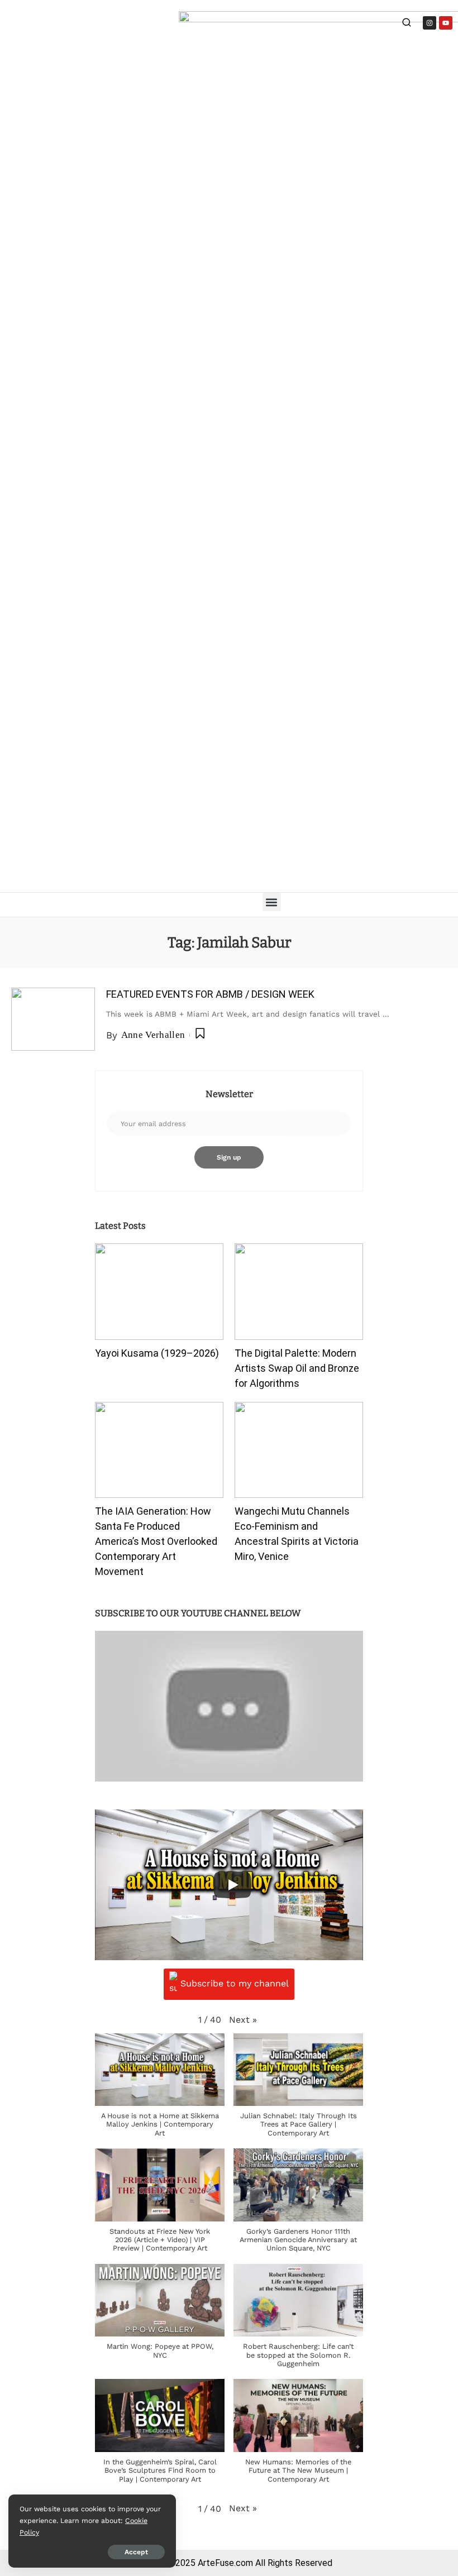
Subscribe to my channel (235, 1983)
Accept (136, 2552)
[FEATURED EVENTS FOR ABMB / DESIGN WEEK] (53, 1019)
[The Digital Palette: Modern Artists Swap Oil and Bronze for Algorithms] (299, 1292)
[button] (272, 902)
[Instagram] (430, 23)
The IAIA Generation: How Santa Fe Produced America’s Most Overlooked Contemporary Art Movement (156, 1541)
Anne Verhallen (153, 1035)
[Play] (232, 1885)
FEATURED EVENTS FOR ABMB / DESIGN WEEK (210, 994)
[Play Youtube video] (229, 1706)
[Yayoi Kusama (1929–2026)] (159, 1292)
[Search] (407, 24)
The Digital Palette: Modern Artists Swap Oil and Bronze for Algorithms (297, 1368)
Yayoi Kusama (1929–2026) (157, 1353)
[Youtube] (446, 23)
